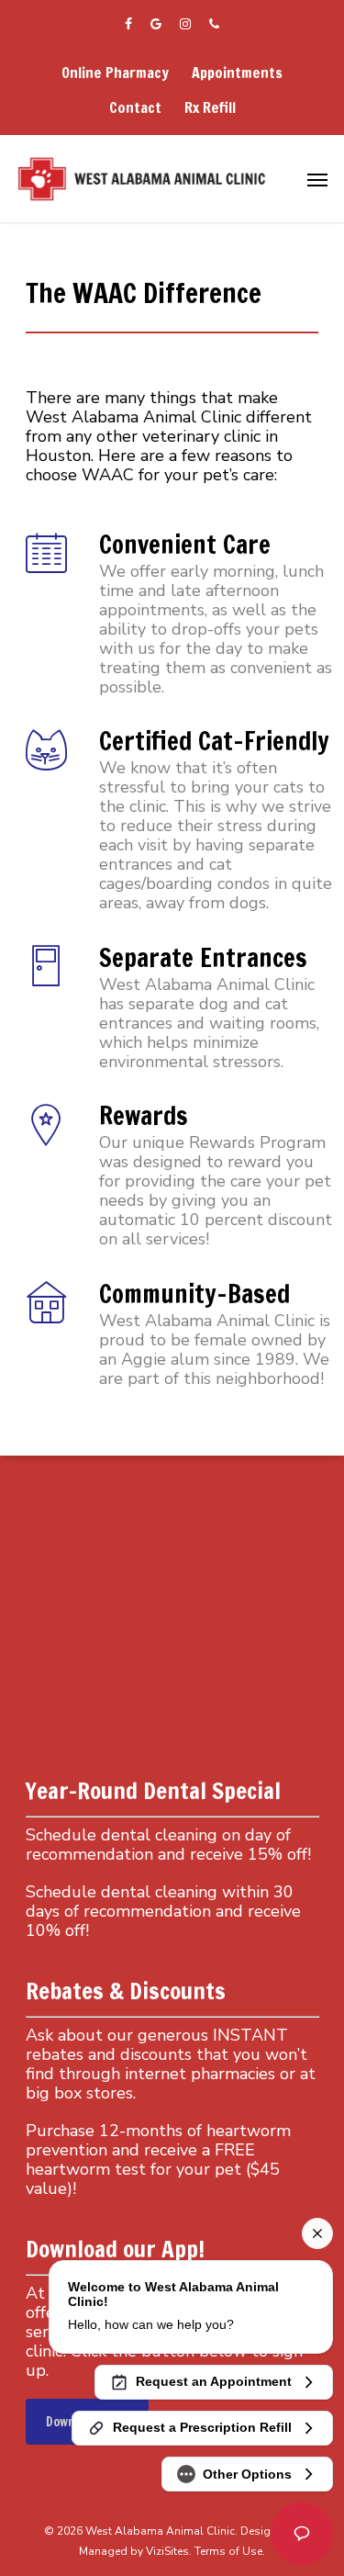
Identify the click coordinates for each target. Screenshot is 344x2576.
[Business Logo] (143, 179)
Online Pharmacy (115, 73)
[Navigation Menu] (317, 179)
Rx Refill (210, 107)
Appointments (237, 73)
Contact (135, 107)
